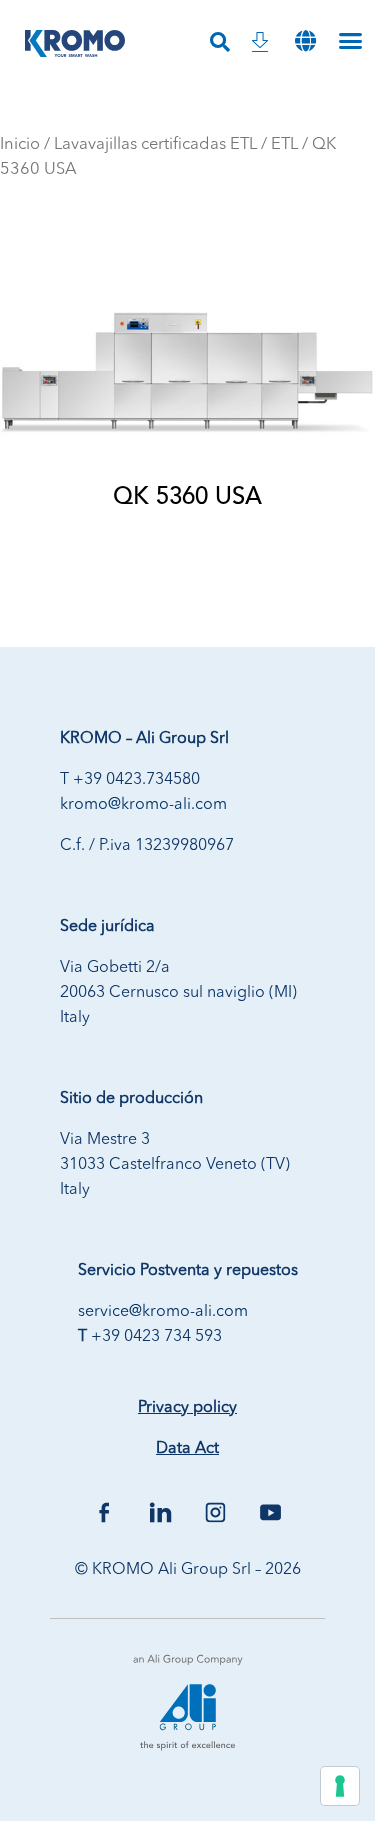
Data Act (187, 1449)
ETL (284, 144)
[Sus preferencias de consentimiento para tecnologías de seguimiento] (340, 1786)
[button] (306, 40)
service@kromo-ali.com (163, 1312)
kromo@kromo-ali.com (143, 805)
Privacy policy (187, 1408)
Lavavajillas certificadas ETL (155, 144)
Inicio (20, 144)
